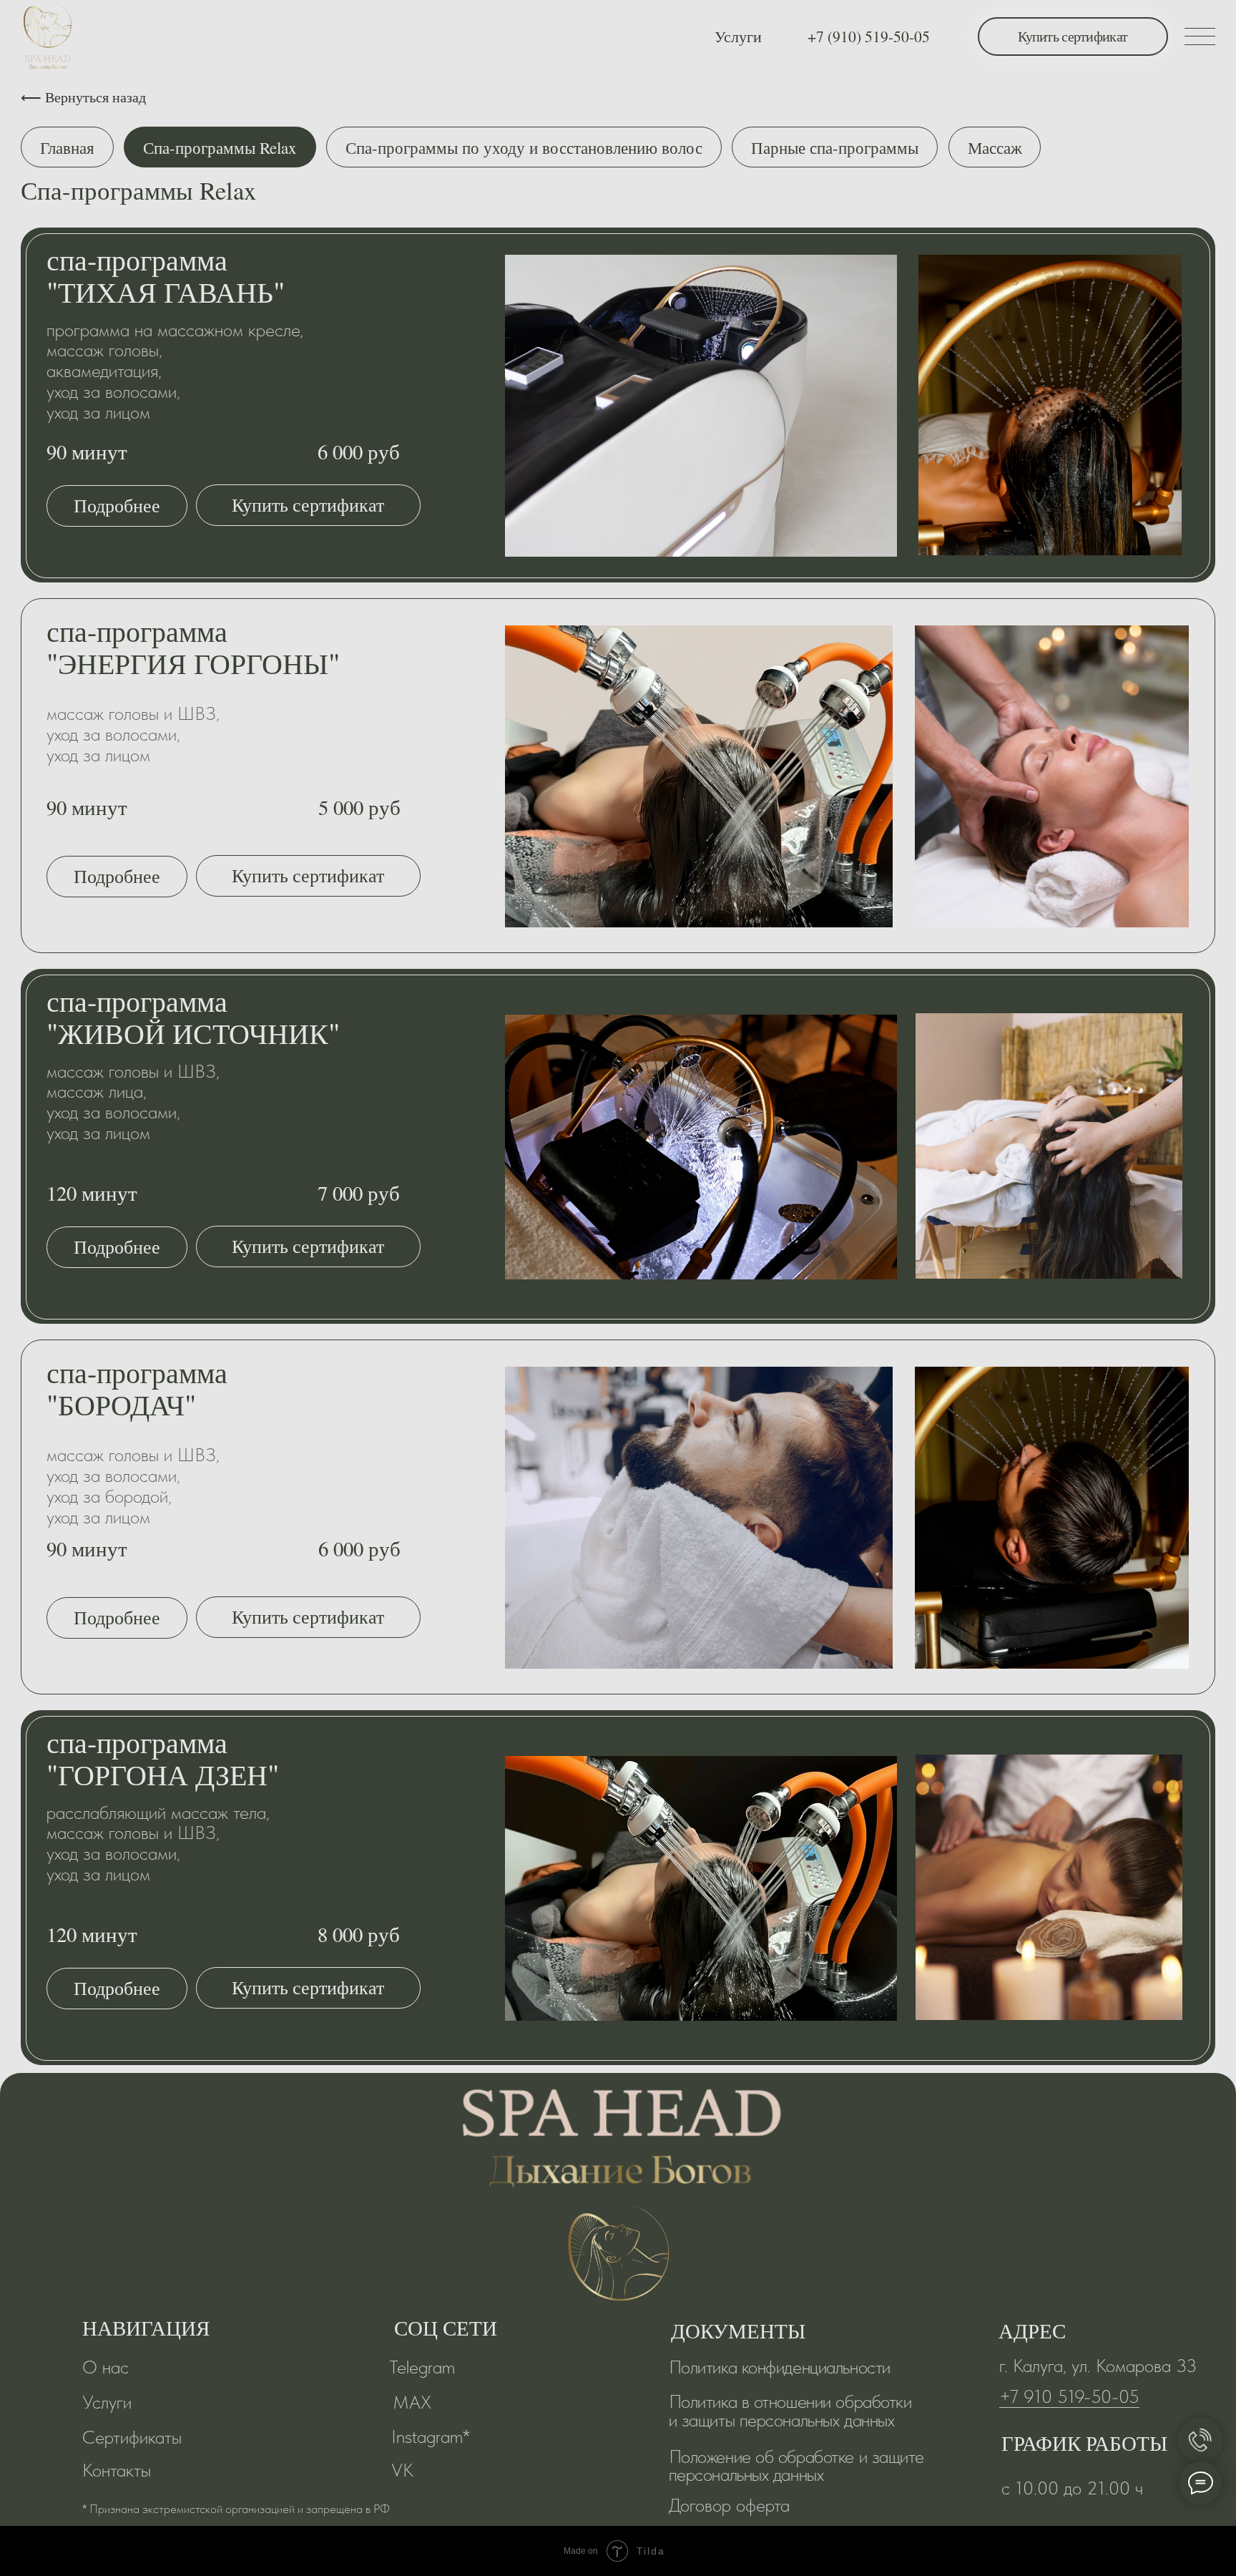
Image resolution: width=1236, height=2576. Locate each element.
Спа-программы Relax (220, 147)
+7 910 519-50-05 (1069, 2396)
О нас (106, 2367)
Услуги (738, 36)
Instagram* (431, 2436)
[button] (117, 506)
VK (402, 2470)
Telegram (422, 2367)
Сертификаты (132, 2437)
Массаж (995, 147)
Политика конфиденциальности (780, 2367)
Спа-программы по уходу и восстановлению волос (524, 147)
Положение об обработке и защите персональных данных (796, 2465)
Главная (67, 147)
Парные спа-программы (835, 147)
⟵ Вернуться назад (83, 97)
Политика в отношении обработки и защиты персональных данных (790, 2410)
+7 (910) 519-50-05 (869, 36)
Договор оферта (729, 2505)
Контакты (117, 2470)
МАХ (412, 2402)
